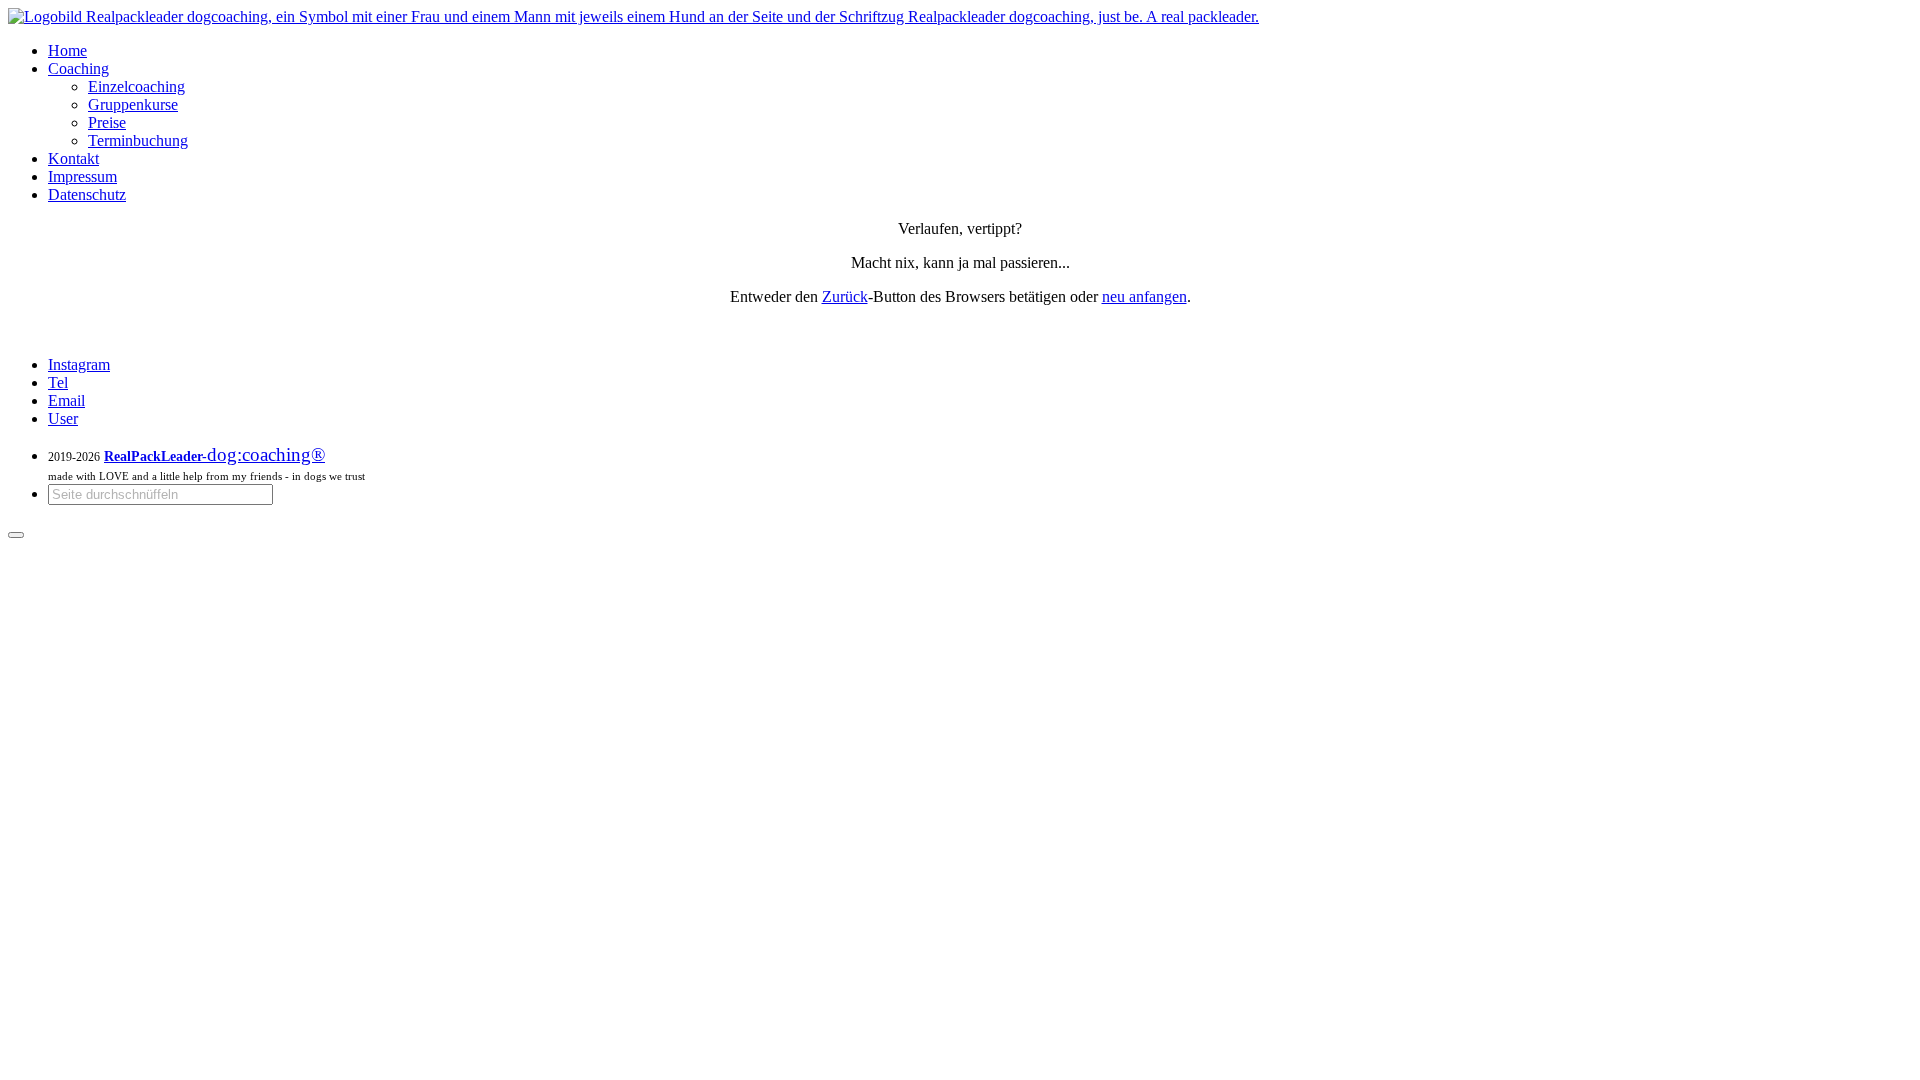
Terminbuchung (138, 140)
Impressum (82, 176)
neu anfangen (1144, 296)
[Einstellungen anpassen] (16, 535)
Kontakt (73, 158)
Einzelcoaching (136, 86)
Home (67, 50)
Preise (107, 122)
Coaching (78, 68)
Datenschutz (87, 194)
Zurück (845, 296)
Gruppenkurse (133, 104)
